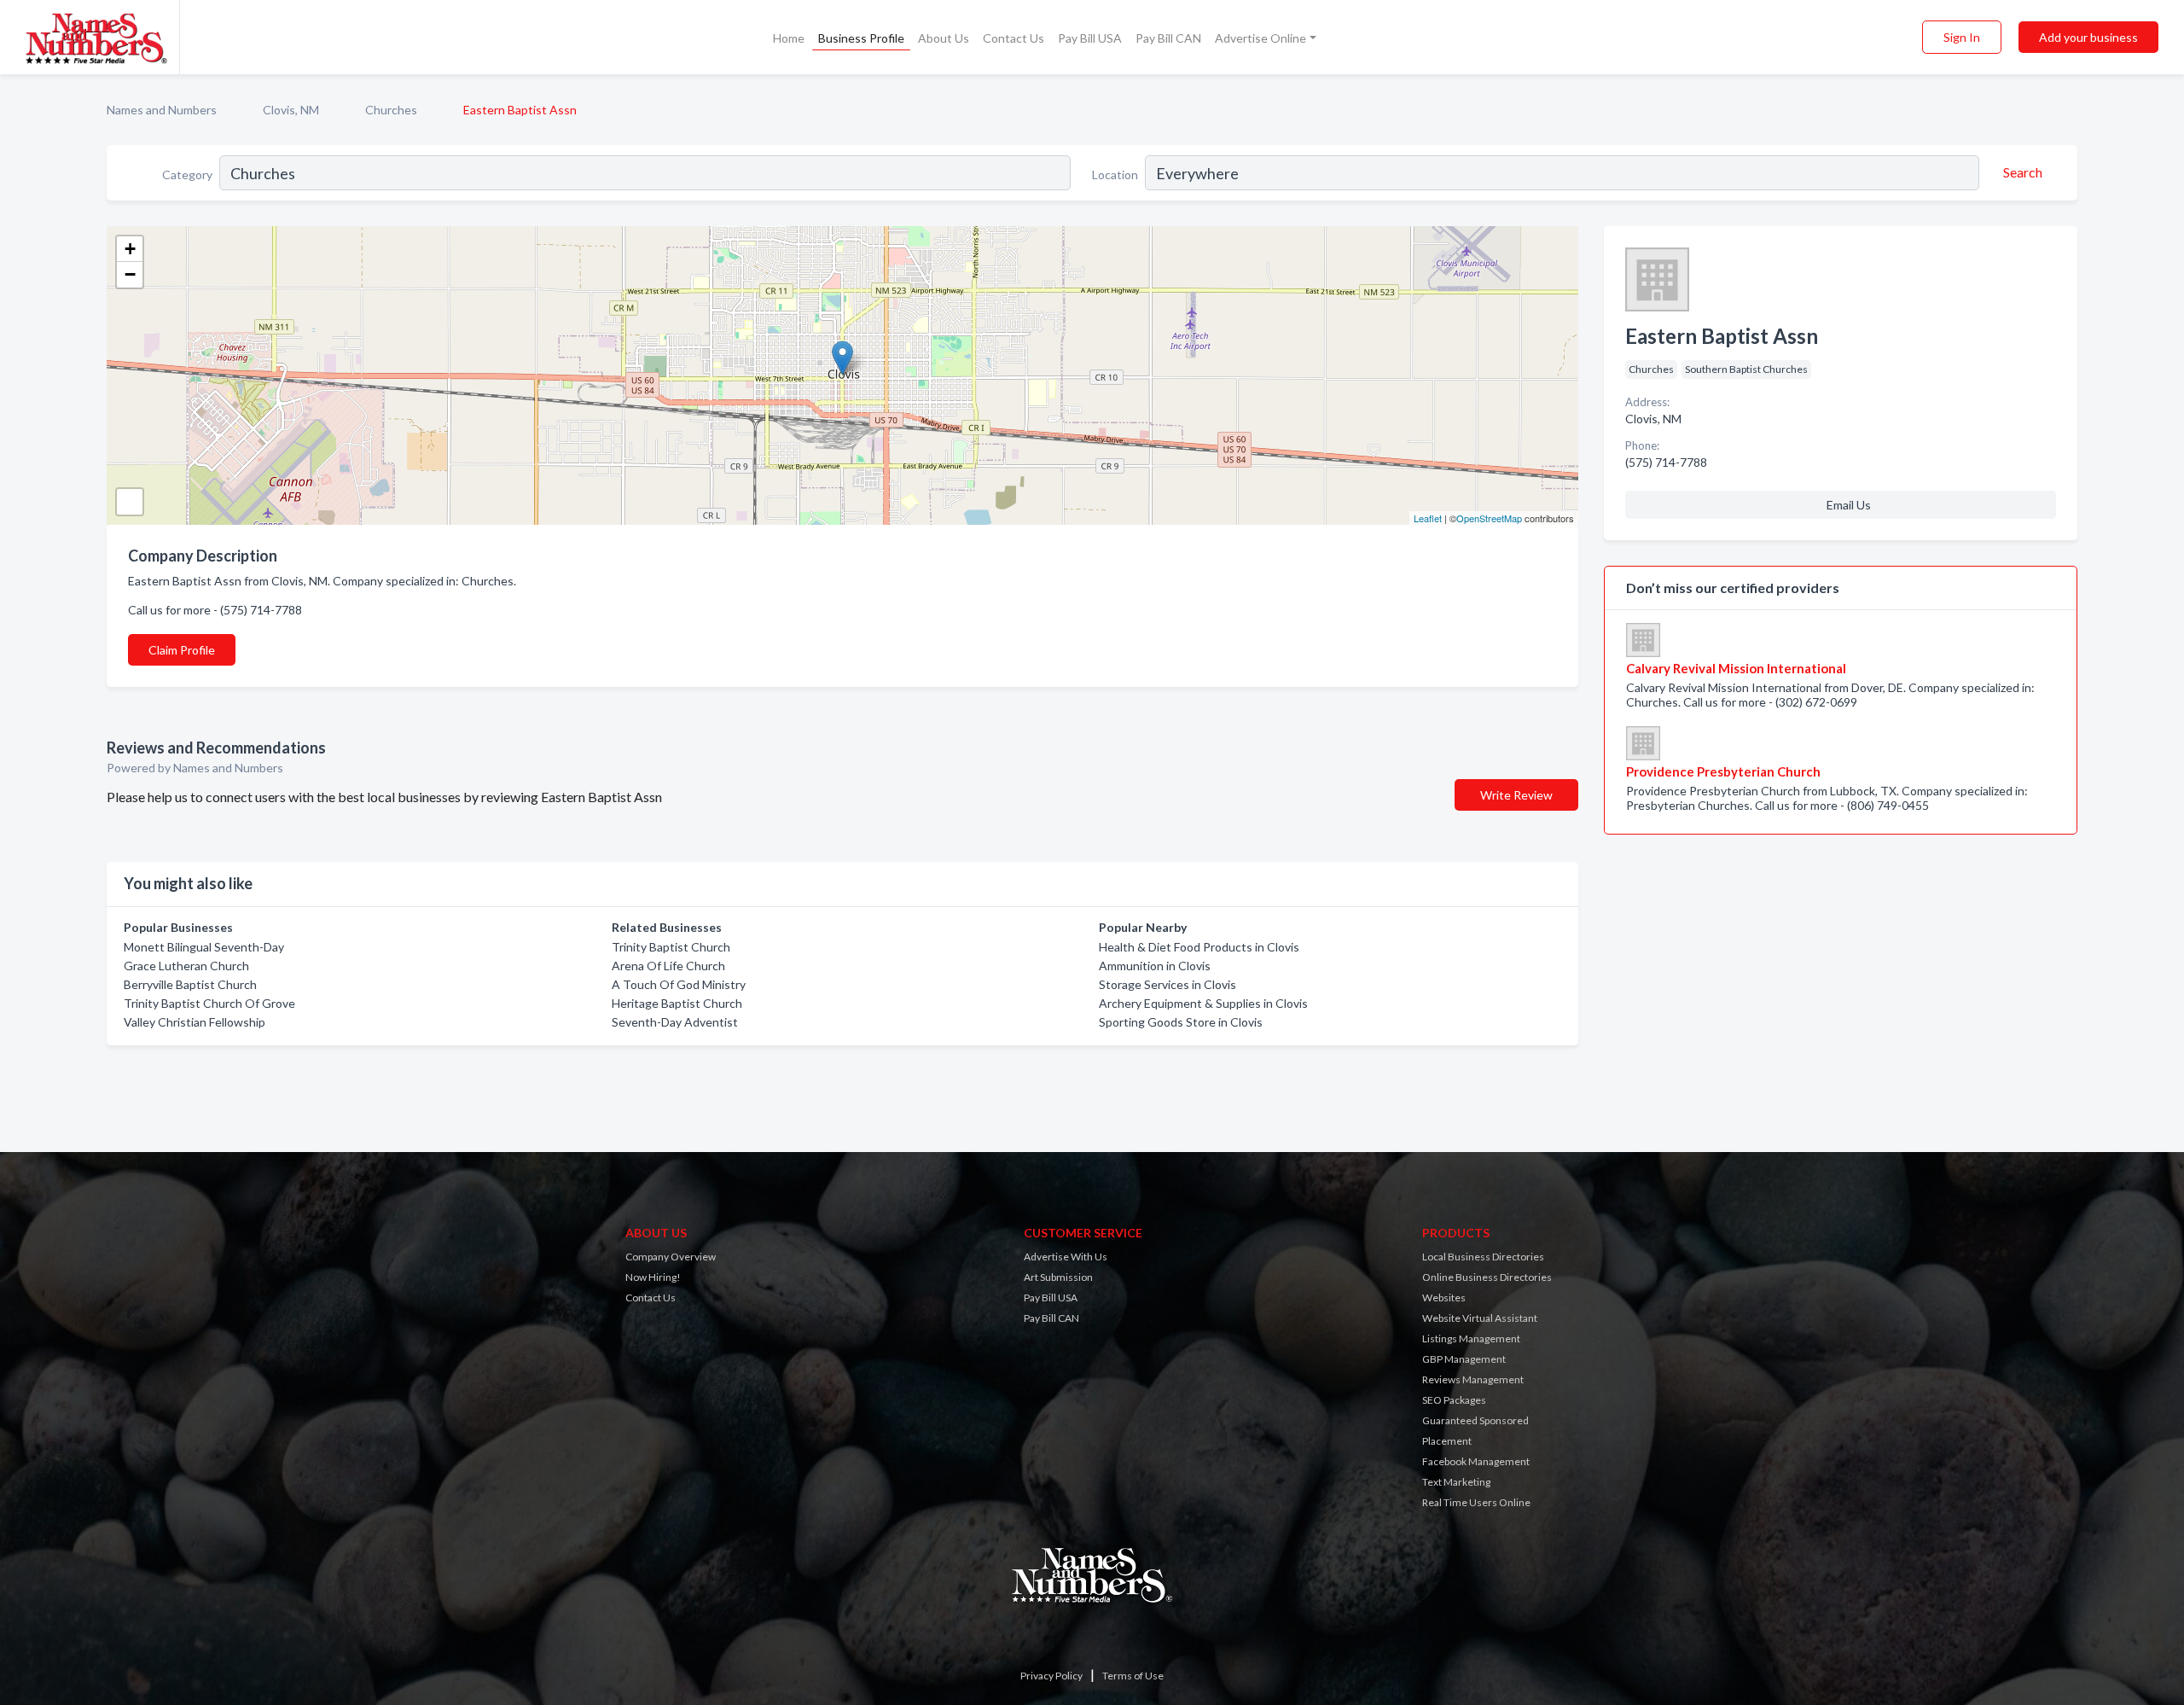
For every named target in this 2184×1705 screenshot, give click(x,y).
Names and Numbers (162, 110)
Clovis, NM (291, 110)
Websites (1444, 1298)
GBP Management (1464, 1359)
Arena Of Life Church (668, 966)
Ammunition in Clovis (1155, 966)
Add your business (2088, 37)
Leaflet (1428, 518)
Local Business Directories (1483, 1257)
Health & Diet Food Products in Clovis (1199, 947)
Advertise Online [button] (1260, 38)
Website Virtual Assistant (1480, 1318)
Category (187, 175)
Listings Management (1471, 1338)
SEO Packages (1454, 1400)
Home (789, 38)
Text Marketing (1456, 1482)
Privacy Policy (1051, 1676)
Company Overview (671, 1257)
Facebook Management (1476, 1461)
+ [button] (130, 249)
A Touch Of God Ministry (679, 984)
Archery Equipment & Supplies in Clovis (1203, 1003)
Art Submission (1058, 1277)
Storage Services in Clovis (1168, 984)
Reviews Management (1473, 1379)
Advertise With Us (1066, 1257)
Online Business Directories (1487, 1277)
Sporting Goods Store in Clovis (1181, 1022)
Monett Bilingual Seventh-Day (204, 947)
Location (1115, 175)
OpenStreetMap (1489, 518)
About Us (944, 38)
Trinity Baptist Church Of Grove (209, 1003)
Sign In (1962, 37)
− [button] (130, 274)
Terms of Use (1133, 1676)
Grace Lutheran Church (186, 966)
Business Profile (861, 38)
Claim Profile (182, 650)
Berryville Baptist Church (190, 984)
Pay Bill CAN (1168, 38)
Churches (391, 110)
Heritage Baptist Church (677, 1003)
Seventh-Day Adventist (675, 1022)
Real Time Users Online (1476, 1502)
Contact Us (1014, 38)
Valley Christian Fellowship (195, 1022)
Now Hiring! (653, 1277)
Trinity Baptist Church (671, 947)
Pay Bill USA (1090, 38)
